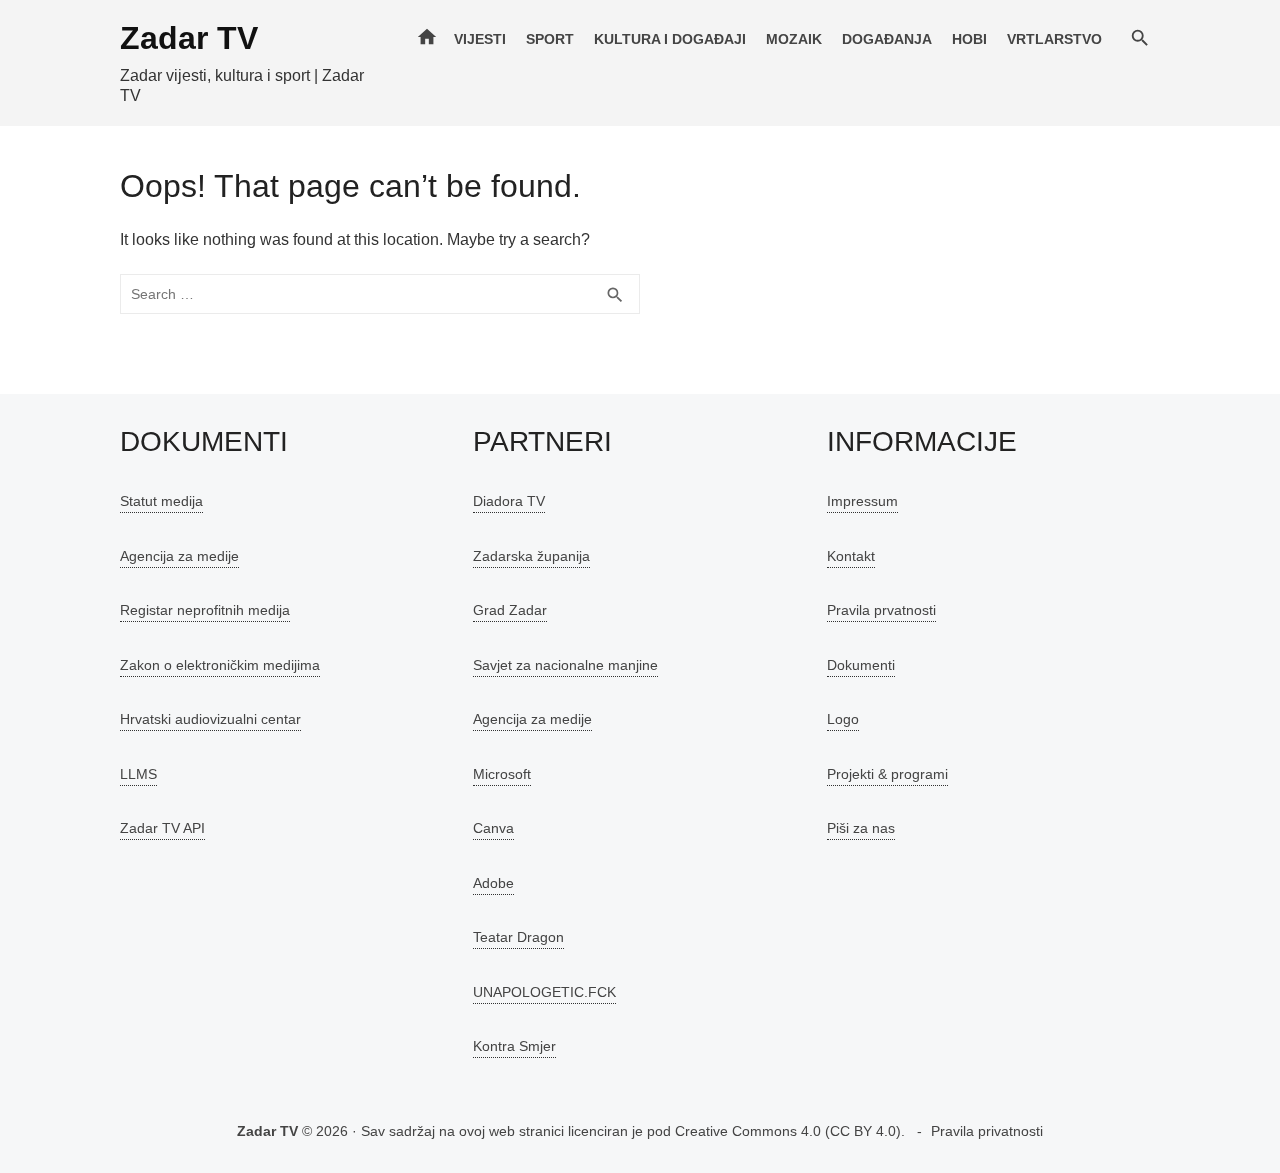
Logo (843, 719)
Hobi (969, 39)
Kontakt (851, 556)
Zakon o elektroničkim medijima (220, 665)
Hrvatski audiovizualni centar (210, 719)
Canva (493, 828)
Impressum (862, 501)
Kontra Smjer (514, 1046)
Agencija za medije (179, 556)
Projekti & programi (887, 774)
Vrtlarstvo (1054, 39)
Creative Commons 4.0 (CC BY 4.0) (788, 1131)
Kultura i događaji (670, 39)
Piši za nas (861, 828)
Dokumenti (861, 665)
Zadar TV (189, 38)
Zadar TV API (162, 828)
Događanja (887, 39)
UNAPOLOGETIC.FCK (544, 992)
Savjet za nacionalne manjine (565, 665)
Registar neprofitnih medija (205, 610)
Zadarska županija (531, 556)
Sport (550, 39)
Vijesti (480, 39)
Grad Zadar (510, 610)
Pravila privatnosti (987, 1131)
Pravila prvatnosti (881, 610)
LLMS (138, 774)
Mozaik (794, 39)
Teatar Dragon (518, 937)
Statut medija (161, 501)
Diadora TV (509, 501)
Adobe (493, 883)
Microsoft (502, 774)
